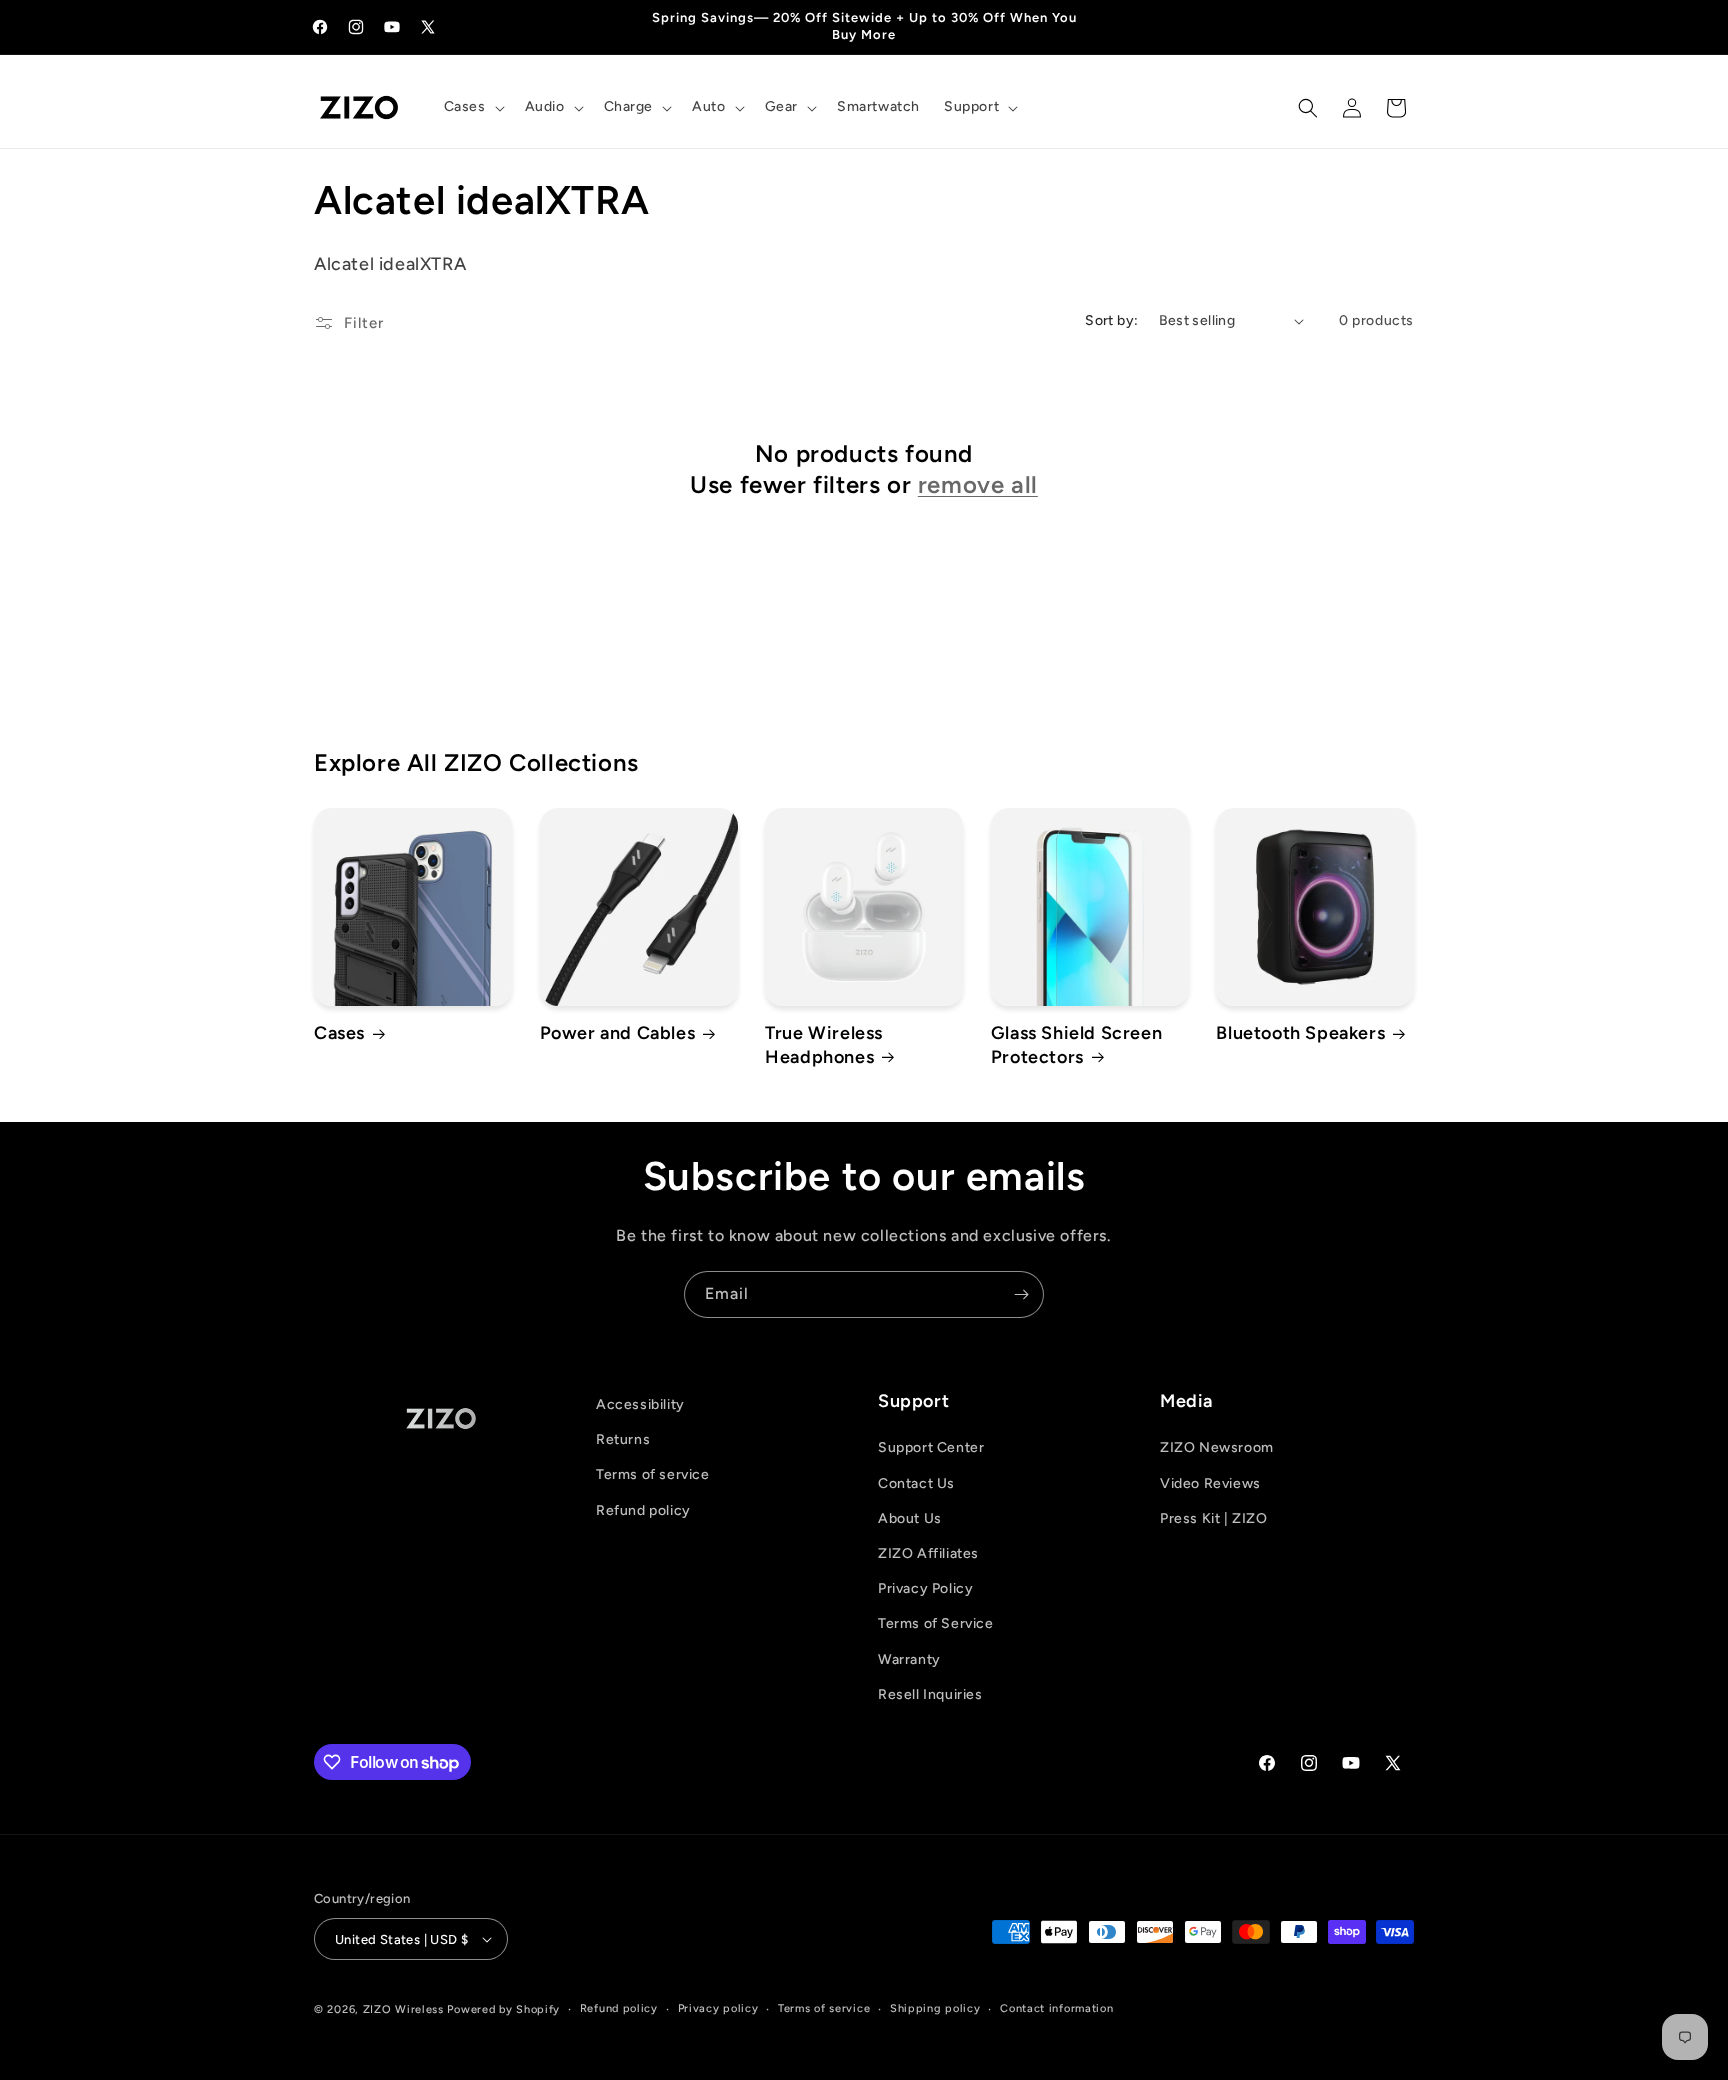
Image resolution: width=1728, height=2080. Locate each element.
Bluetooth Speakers (1300, 1033)
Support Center (931, 1447)
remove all (978, 484)
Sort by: (1111, 320)
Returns (623, 1439)
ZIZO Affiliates (928, 1553)
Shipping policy (935, 2008)
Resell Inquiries (930, 1694)
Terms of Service (936, 1623)
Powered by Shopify (503, 2009)
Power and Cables (618, 1033)
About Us (910, 1518)
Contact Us (916, 1483)
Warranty (909, 1659)
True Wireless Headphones (824, 1044)
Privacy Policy (925, 1588)
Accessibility (640, 1404)
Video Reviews (1210, 1483)
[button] (472, 107)
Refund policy (643, 1510)
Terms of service (653, 1474)
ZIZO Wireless (403, 2009)
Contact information (1056, 2008)
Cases (339, 1033)
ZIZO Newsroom (1217, 1447)
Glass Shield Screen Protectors (1076, 1044)
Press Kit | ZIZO (1214, 1518)
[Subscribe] (1021, 1294)
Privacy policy (718, 2008)
